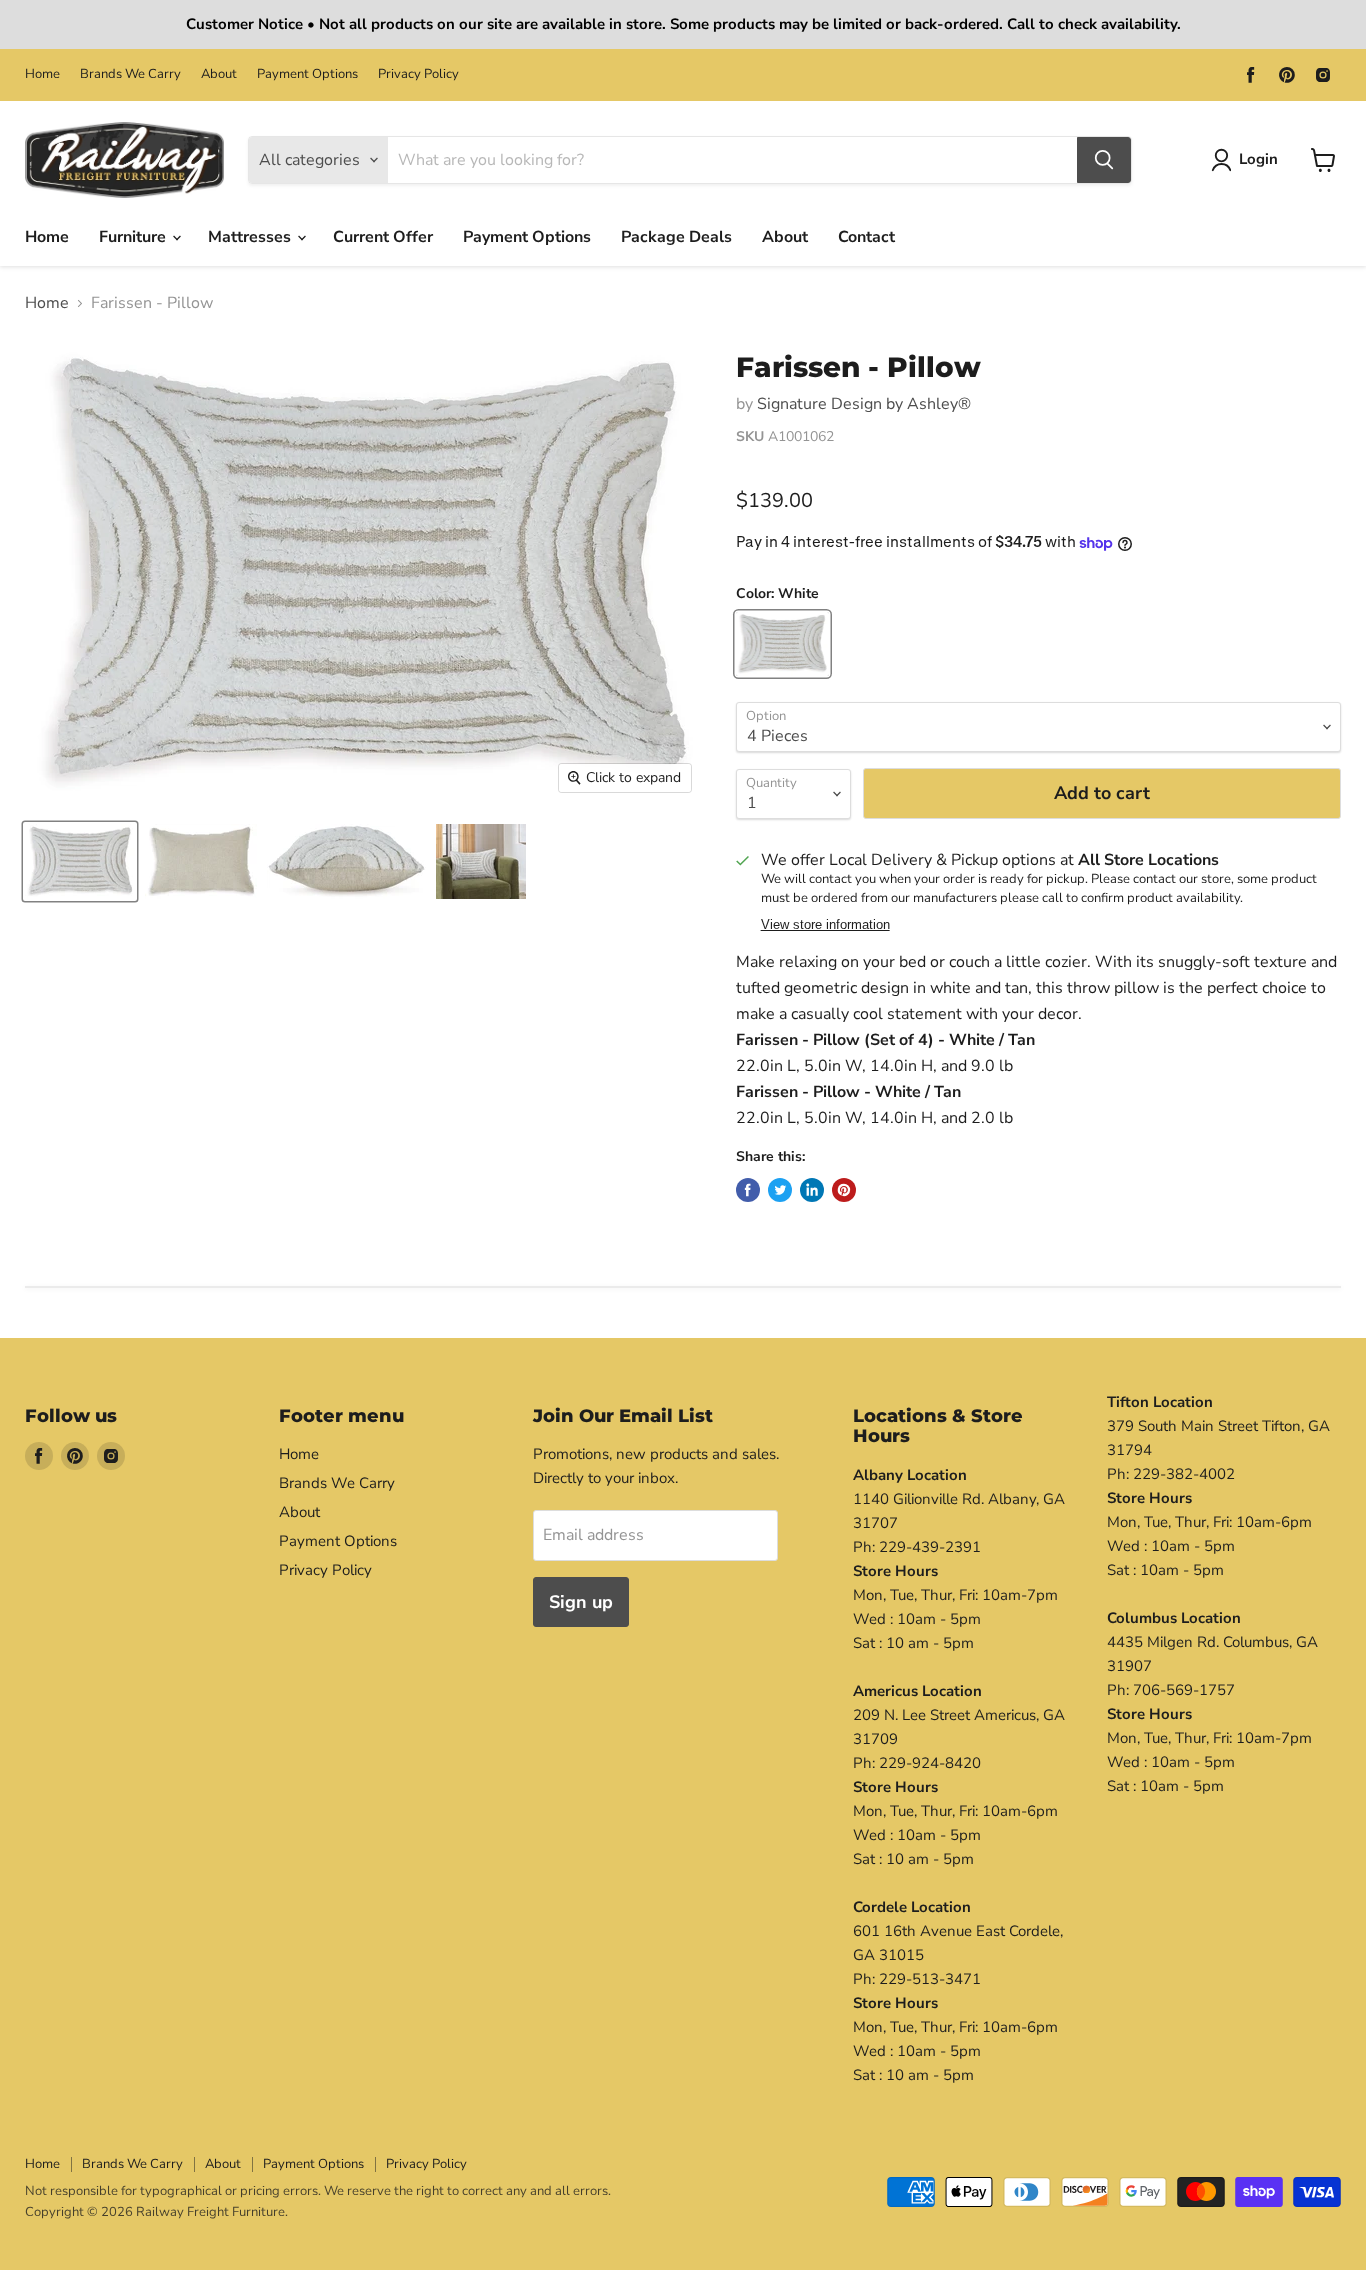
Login (1258, 159)
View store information (825, 925)
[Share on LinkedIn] (812, 1190)
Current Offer (383, 237)
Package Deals (676, 237)
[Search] (1104, 160)
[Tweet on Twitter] (780, 1190)
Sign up (581, 1602)
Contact (866, 237)
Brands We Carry (130, 74)
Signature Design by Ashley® (864, 404)
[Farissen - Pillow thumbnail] (80, 861)
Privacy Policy (418, 74)
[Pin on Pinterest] (844, 1190)
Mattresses (251, 237)
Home (42, 74)
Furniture (134, 237)
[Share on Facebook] (748, 1190)
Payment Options (307, 74)
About (219, 74)
